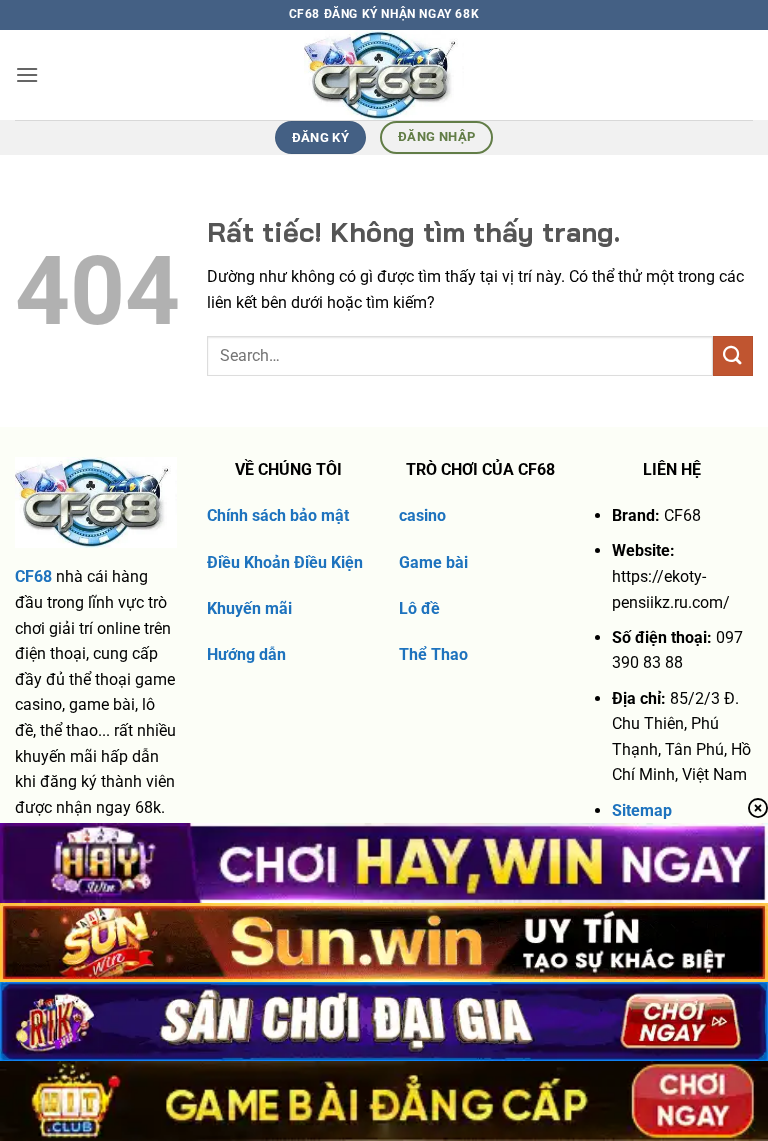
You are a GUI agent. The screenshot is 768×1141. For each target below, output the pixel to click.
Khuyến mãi (249, 608)
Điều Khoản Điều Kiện (285, 562)
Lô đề (419, 608)
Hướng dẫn (246, 654)
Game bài (433, 562)
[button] (27, 74)
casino (422, 515)
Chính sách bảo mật (278, 515)
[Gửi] (733, 355)
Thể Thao (433, 654)
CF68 (33, 576)
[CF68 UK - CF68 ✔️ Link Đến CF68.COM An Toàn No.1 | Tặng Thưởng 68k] (384, 75)
